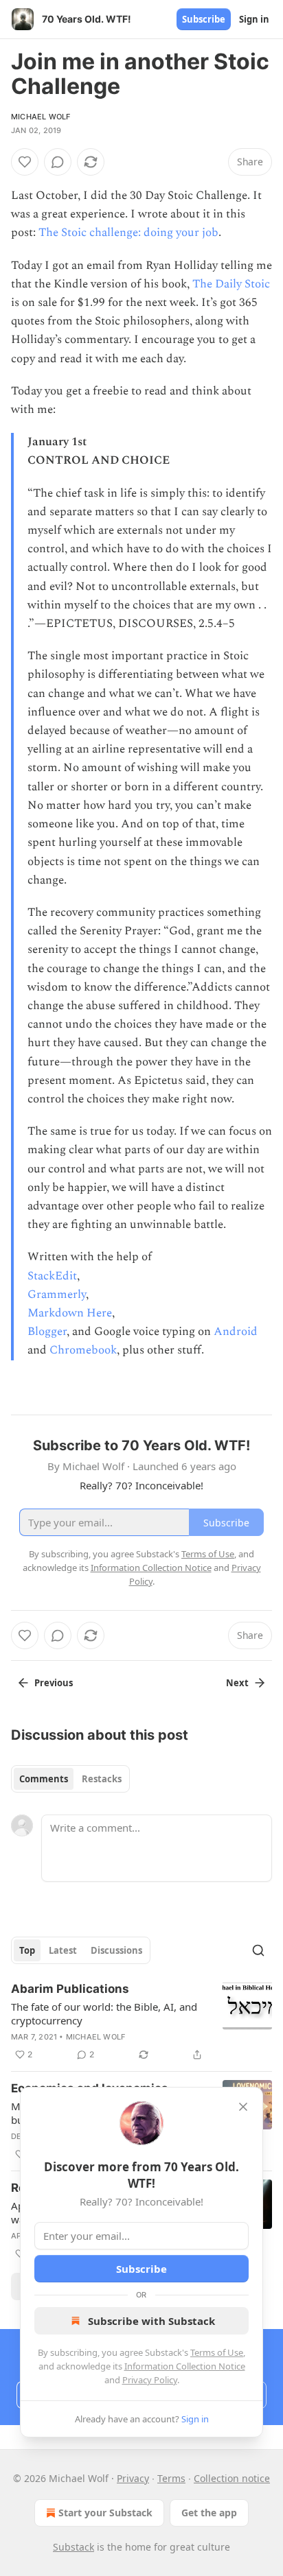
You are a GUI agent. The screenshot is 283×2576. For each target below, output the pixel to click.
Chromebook (83, 1350)
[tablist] (70, 1779)
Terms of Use (217, 2352)
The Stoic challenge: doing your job (128, 233)
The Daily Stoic (231, 284)
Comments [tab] (44, 1779)
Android (236, 1332)
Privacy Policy (150, 2380)
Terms (171, 2478)
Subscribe (204, 19)
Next (237, 1683)
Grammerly (57, 1295)
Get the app (209, 2513)
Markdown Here (70, 1313)
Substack (73, 2547)
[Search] (258, 1950)
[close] (243, 2107)
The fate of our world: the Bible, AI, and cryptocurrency (104, 2013)
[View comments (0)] (58, 162)
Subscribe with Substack (151, 2321)
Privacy (133, 2478)
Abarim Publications (70, 1989)
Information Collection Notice (185, 2366)
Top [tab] (27, 1950)
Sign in (254, 19)
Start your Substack (105, 2513)
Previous (54, 1683)
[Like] (25, 162)
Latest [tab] (63, 1950)
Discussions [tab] (116, 1950)
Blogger (47, 1332)
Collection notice (232, 2478)
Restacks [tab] (102, 1779)
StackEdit (52, 1276)
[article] (141, 2022)
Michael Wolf (41, 117)
